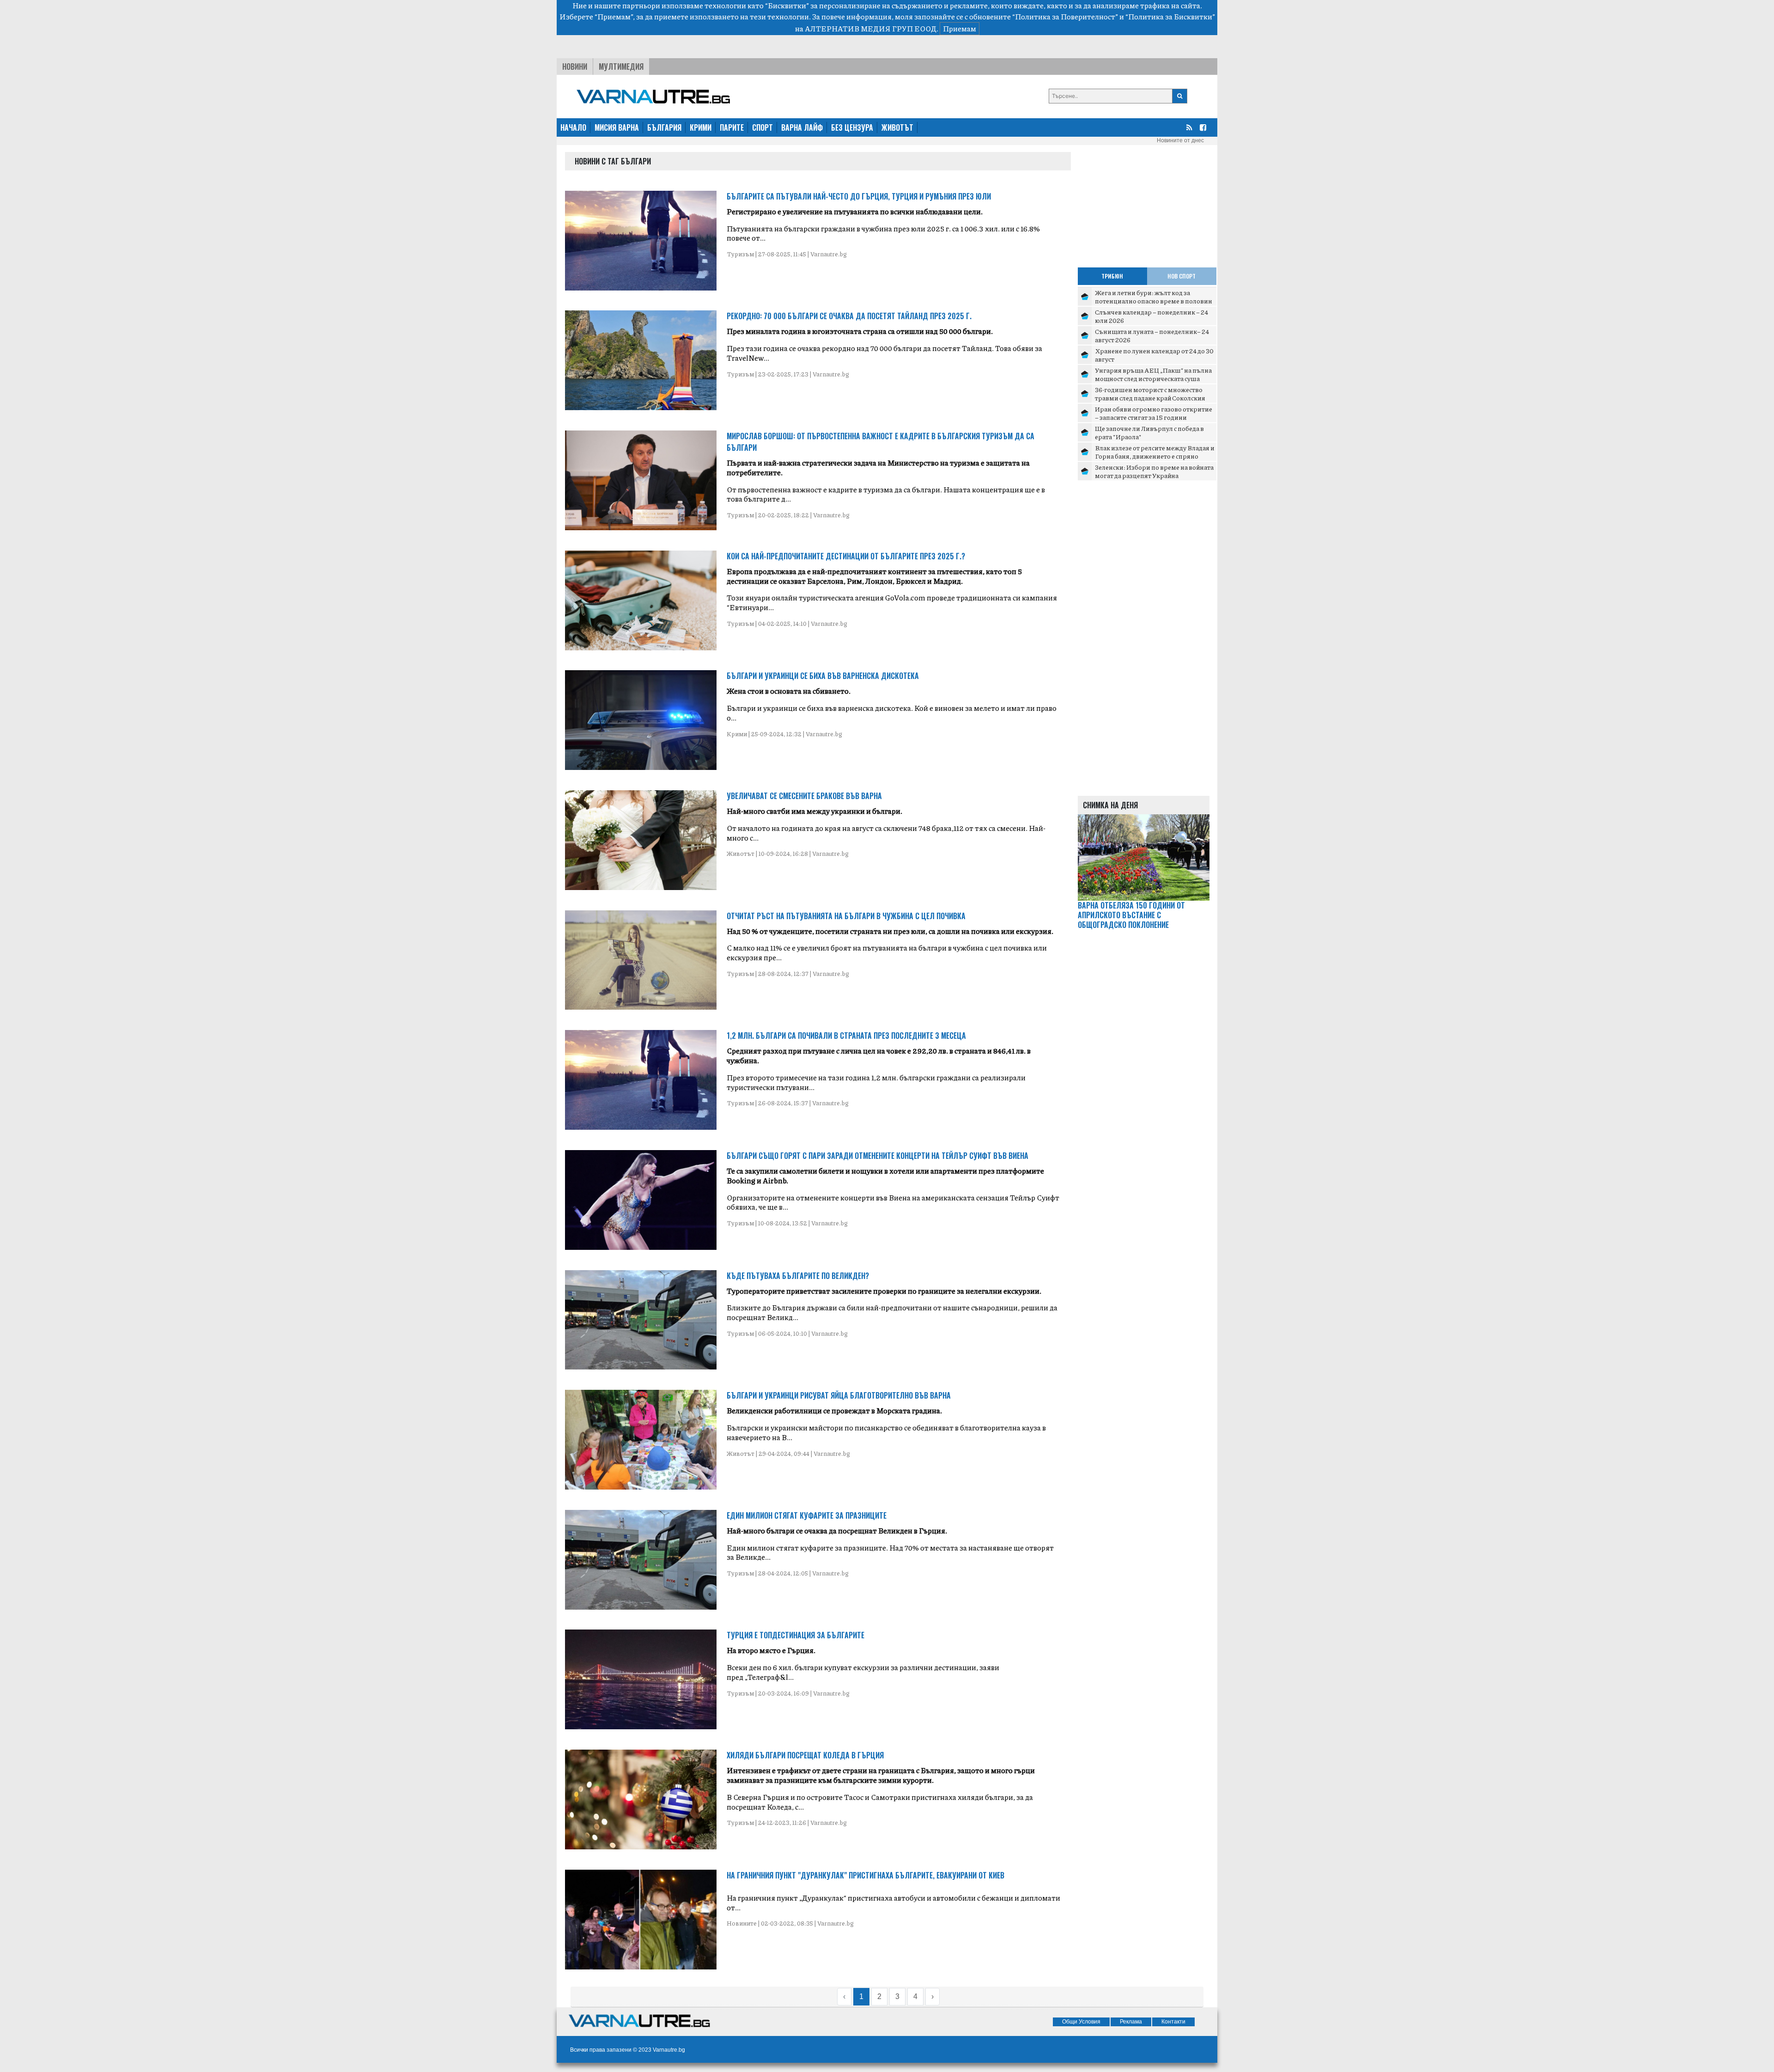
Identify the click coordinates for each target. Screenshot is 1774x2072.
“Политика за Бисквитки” (1170, 16)
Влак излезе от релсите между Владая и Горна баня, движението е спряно (1155, 452)
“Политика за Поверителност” (1065, 16)
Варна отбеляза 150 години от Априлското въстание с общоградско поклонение (1131, 915)
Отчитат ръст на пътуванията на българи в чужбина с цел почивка (846, 916)
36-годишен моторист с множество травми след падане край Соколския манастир (1150, 397)
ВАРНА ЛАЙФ (802, 127)
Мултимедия (621, 67)
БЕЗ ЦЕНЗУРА (852, 127)
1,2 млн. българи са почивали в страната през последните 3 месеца (846, 1036)
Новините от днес (1180, 140)
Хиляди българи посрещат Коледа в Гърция (805, 1755)
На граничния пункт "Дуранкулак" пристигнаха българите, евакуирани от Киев (866, 1875)
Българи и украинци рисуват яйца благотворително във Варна (839, 1395)
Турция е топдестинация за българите (796, 1635)
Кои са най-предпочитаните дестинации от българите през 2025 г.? (846, 556)
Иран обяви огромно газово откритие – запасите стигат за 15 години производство (1154, 417)
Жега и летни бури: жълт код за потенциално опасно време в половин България (1154, 300)
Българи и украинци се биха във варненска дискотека (823, 676)
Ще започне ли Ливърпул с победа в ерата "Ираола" (1149, 432)
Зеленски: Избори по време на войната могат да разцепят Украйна (1154, 471)
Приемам (960, 28)
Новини (575, 67)
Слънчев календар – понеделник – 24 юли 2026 (1151, 316)
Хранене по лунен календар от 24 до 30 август (1154, 355)
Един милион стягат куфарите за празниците (807, 1515)
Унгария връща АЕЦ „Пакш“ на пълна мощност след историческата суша (1153, 374)
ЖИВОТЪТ (897, 127)
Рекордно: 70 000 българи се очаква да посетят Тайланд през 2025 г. (849, 316)
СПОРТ (762, 127)
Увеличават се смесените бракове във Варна (804, 796)
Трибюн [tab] (1112, 276)
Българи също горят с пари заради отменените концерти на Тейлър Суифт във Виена (878, 1156)
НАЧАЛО (573, 127)
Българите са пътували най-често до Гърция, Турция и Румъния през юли (859, 196)
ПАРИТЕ (732, 127)
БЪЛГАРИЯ (664, 127)
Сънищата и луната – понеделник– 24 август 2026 (1152, 335)
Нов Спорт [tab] (1182, 276)
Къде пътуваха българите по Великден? (798, 1276)
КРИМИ (701, 127)
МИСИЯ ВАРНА (617, 127)
